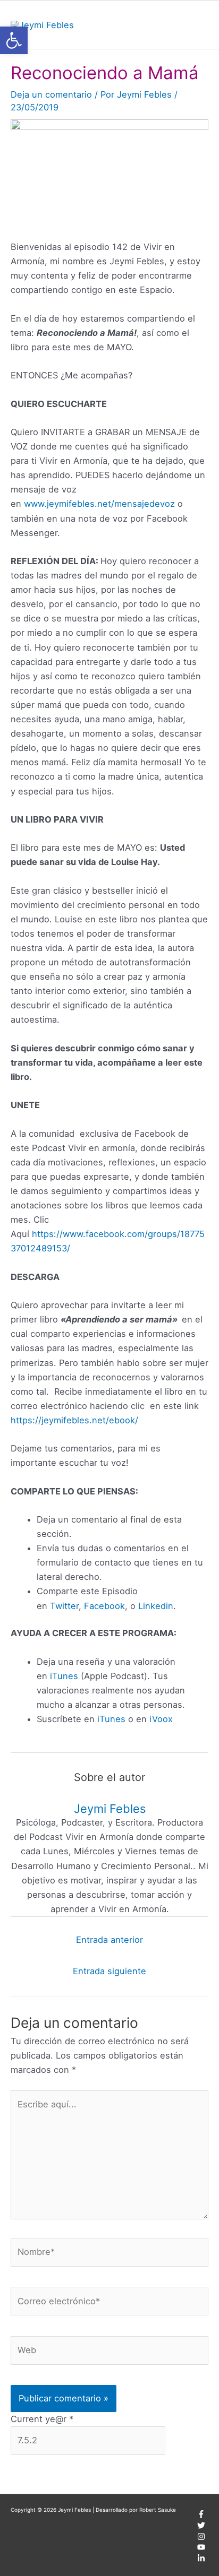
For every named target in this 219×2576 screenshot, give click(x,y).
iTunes (64, 1676)
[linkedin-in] (201, 2560)
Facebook (104, 1606)
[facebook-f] (201, 2516)
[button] (14, 40)
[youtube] (201, 2549)
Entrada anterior (109, 1940)
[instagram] (201, 2538)
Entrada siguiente (109, 1971)
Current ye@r (42, 2419)
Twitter (64, 1606)
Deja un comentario (51, 94)
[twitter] (201, 2527)
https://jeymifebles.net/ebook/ (74, 1420)
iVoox (161, 1719)
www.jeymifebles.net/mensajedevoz (99, 504)
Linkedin (156, 1606)
